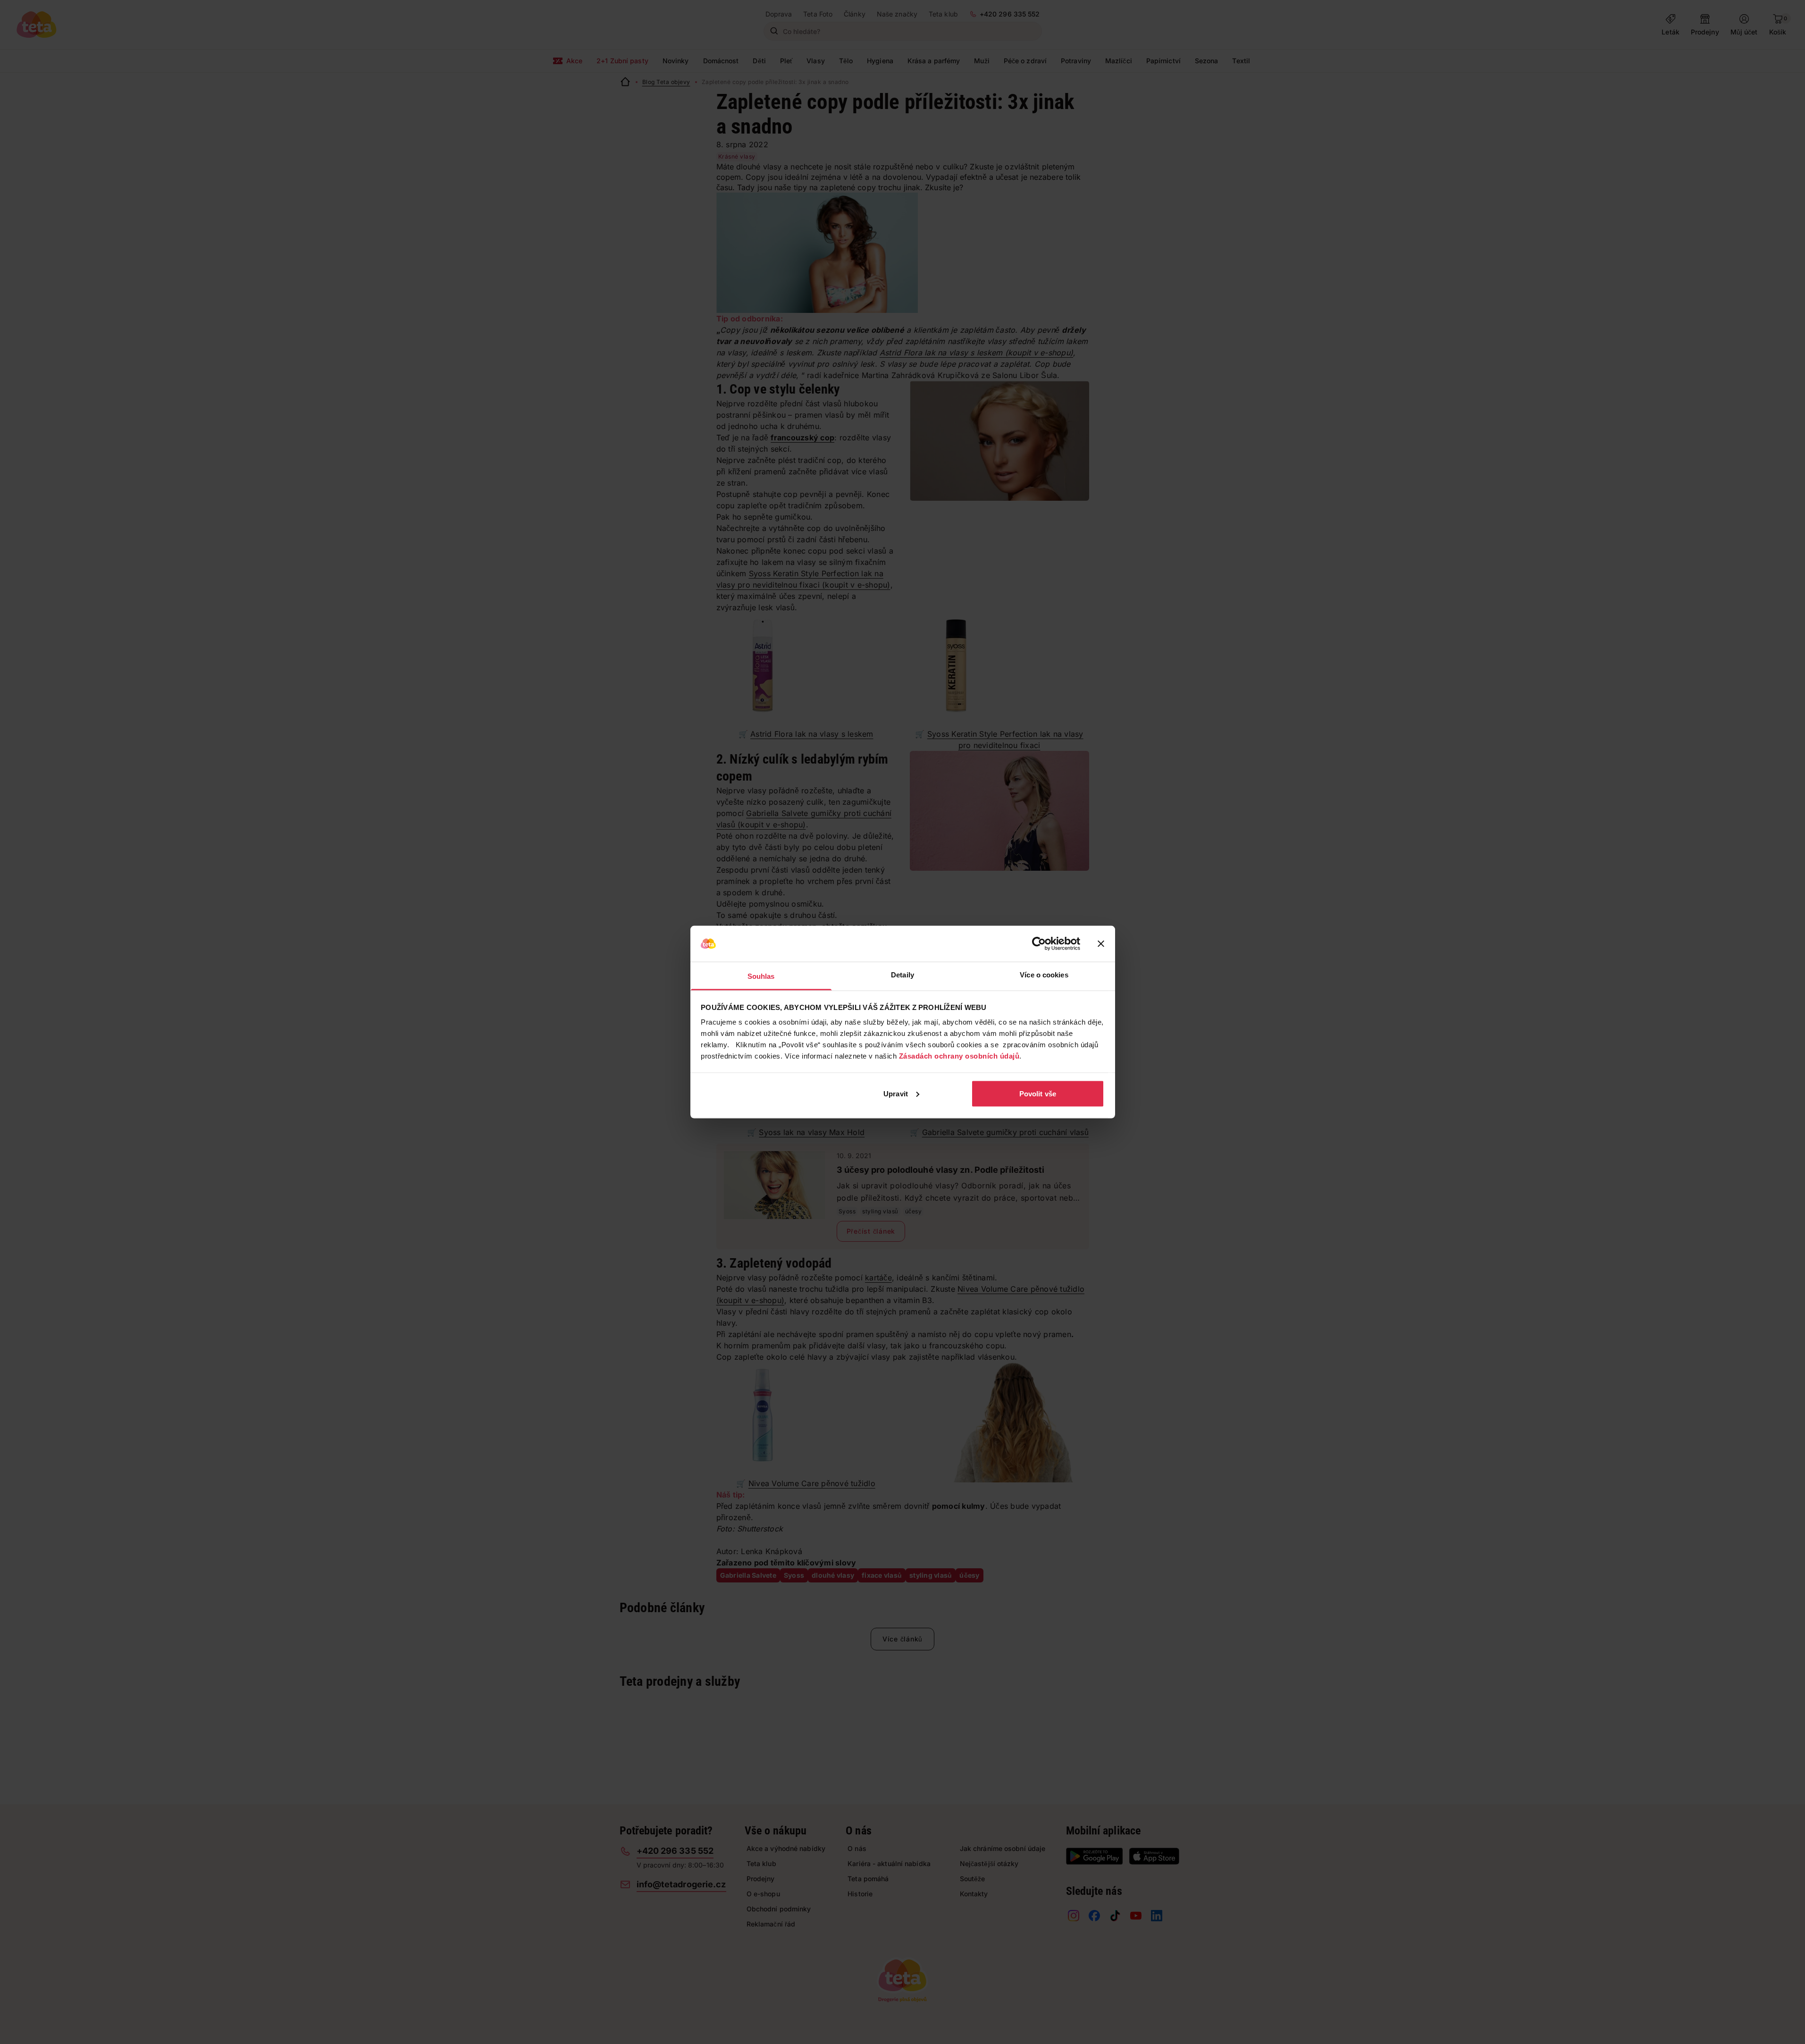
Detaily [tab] (902, 975)
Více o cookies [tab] (1044, 975)
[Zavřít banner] (1101, 944)
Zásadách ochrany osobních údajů (959, 1056)
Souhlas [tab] (761, 976)
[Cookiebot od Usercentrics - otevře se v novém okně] (1039, 944)
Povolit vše (1038, 1093)
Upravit (896, 1093)
